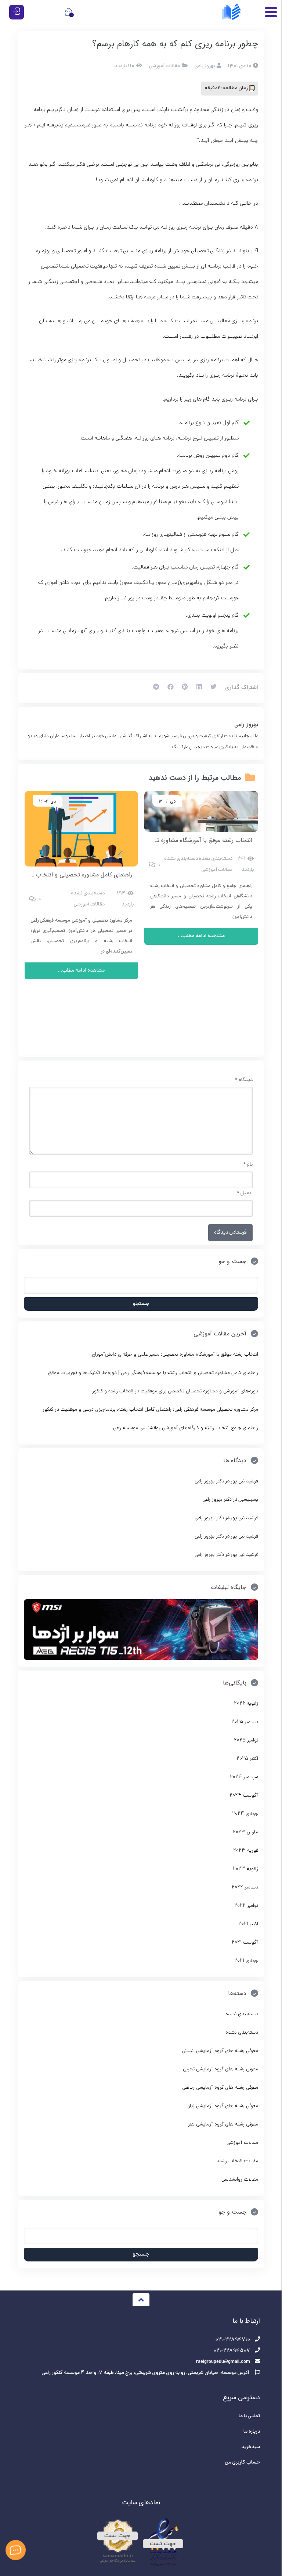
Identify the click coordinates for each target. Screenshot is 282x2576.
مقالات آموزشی (164, 66)
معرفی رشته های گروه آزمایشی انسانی (220, 2051)
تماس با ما (249, 2416)
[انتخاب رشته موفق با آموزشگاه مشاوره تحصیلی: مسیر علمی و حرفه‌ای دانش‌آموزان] (201, 811)
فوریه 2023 (246, 1851)
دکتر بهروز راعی (209, 1481)
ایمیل (245, 1193)
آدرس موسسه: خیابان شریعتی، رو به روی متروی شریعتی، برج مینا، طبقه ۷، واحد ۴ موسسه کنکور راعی (146, 2373)
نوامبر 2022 (246, 1906)
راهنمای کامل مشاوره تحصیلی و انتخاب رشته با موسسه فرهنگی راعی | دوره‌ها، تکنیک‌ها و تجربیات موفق (153, 1373)
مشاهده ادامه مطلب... (201, 936)
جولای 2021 (246, 1961)
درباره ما (252, 2432)
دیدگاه (244, 1080)
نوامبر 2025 (246, 1741)
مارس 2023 (245, 1832)
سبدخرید (251, 2447)
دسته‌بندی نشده (216, 859)
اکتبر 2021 (248, 1924)
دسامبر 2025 (245, 1722)
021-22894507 (232, 2351)
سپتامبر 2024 (244, 1777)
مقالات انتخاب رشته (238, 2161)
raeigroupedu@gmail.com (223, 2362)
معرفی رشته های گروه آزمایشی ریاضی (220, 2088)
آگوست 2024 (244, 1796)
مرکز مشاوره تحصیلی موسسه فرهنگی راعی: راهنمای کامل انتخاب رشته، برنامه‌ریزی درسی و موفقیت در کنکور (150, 1410)
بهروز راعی (246, 725)
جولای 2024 (245, 1814)
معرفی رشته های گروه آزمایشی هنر (223, 2125)
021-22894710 (233, 2340)
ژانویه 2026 (246, 1704)
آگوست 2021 (245, 1943)
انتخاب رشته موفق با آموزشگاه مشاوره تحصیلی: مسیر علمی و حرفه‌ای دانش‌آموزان (154, 840)
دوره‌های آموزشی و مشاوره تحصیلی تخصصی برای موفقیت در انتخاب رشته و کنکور (175, 1391)
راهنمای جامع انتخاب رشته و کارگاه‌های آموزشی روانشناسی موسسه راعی (186, 1428)
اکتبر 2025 (247, 1759)
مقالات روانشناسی (240, 2180)
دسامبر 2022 (245, 1888)
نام (248, 1165)
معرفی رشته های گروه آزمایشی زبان (222, 2106)
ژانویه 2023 (245, 1869)
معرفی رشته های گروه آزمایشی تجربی (220, 2069)
